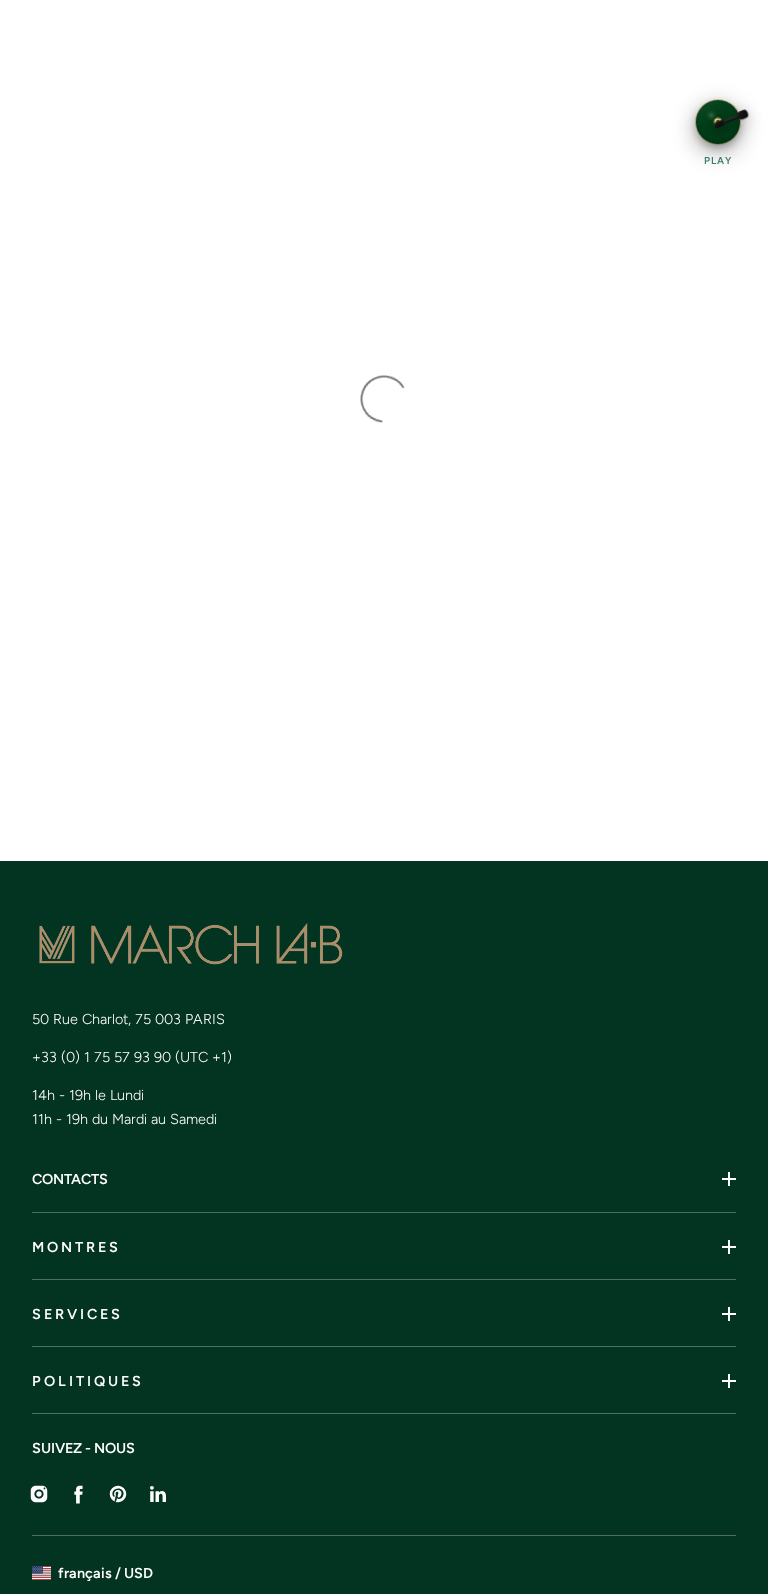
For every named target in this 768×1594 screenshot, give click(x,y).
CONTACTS (70, 1179)
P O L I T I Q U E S (86, 1381)
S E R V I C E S (76, 1314)
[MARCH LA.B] (294, 945)
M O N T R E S (75, 1247)
